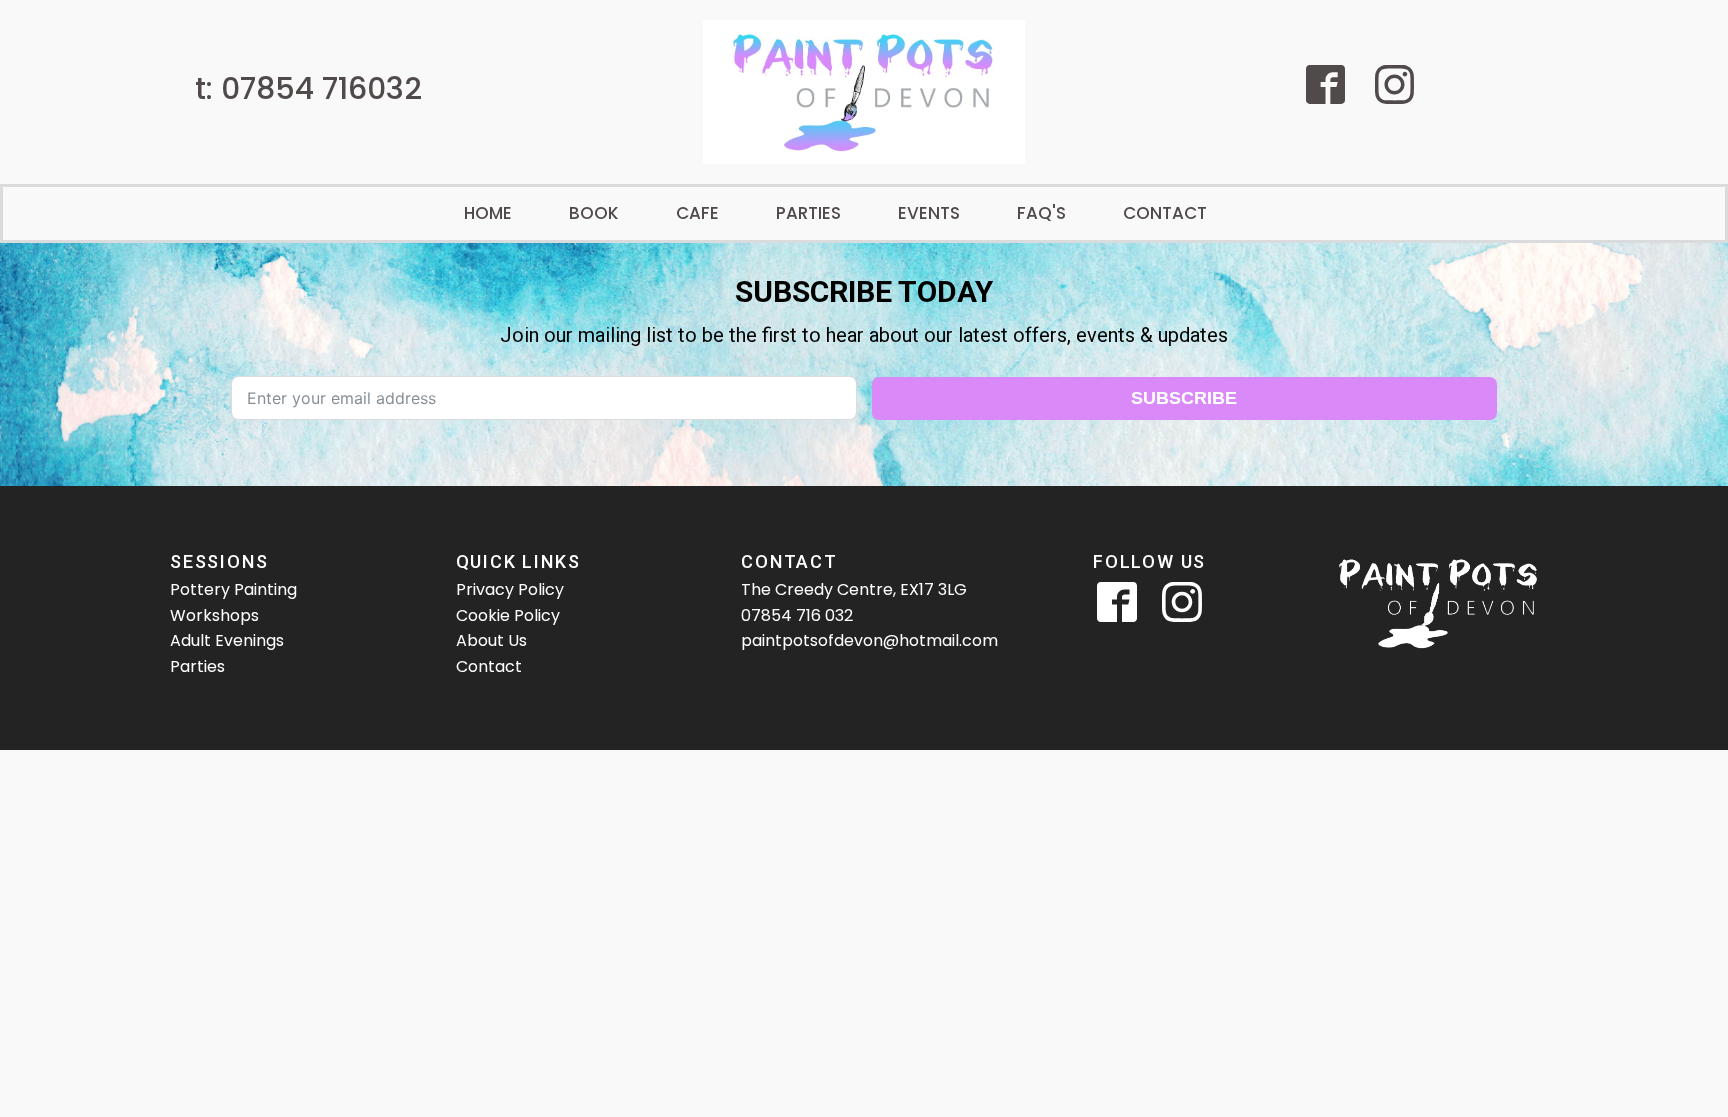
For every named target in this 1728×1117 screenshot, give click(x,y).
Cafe (697, 213)
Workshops (214, 615)
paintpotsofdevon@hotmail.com (869, 640)
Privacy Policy (510, 589)
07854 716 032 (797, 615)
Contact (1165, 213)
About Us (491, 640)
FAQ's (1041, 213)
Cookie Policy (508, 615)
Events (929, 213)
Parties (808, 213)
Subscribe (1184, 398)
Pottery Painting (233, 589)
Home (488, 213)
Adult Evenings (227, 640)
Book (594, 213)
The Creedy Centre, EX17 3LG (854, 589)
